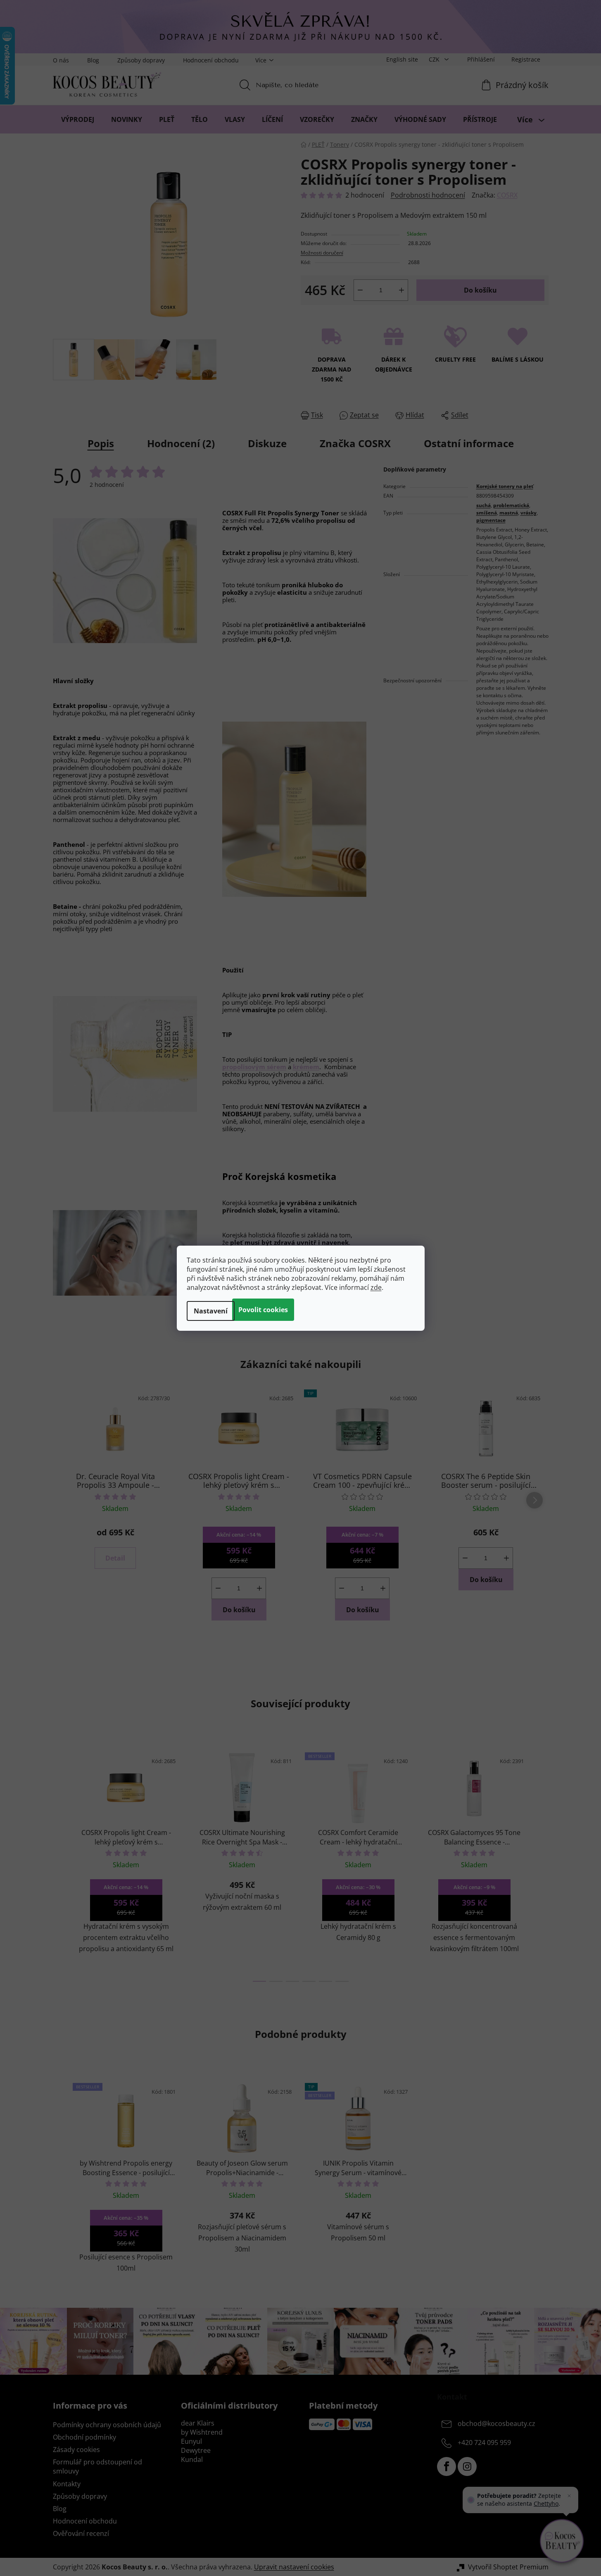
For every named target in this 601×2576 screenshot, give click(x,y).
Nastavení (211, 1311)
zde (376, 1287)
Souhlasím (263, 1310)
